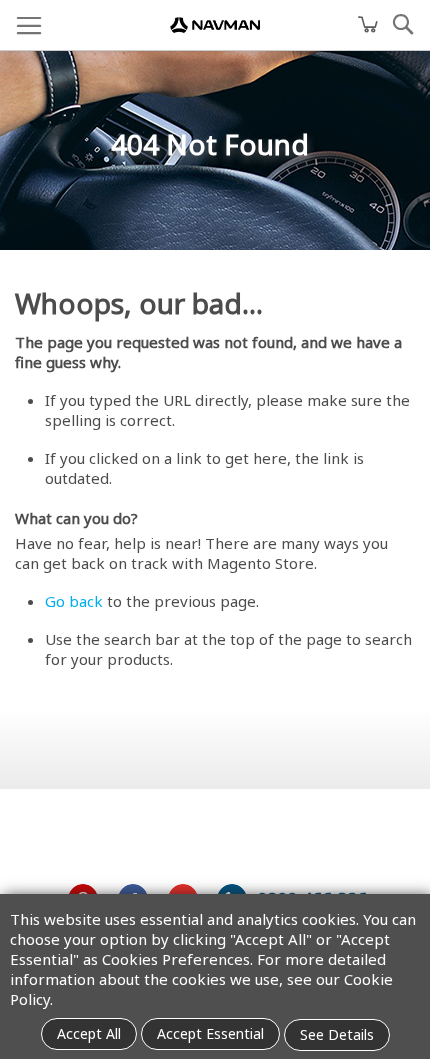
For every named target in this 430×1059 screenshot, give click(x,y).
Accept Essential (210, 1033)
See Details (337, 1034)
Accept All (89, 1033)
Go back (74, 601)
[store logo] (215, 25)
